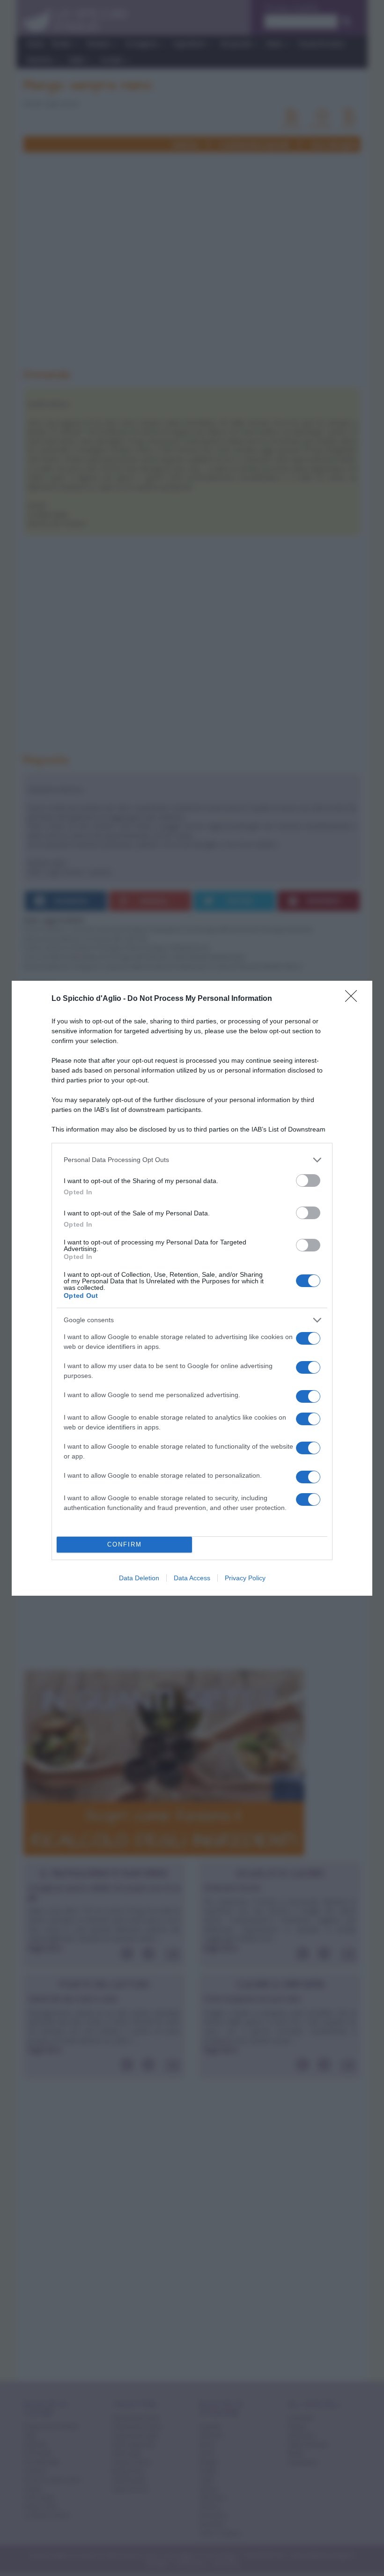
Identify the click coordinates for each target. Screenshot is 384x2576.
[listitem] (192, 1160)
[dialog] (192, 1288)
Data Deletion (139, 1578)
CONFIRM (125, 1544)
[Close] (354, 999)
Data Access (192, 1578)
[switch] (308, 1181)
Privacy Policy (245, 1578)
